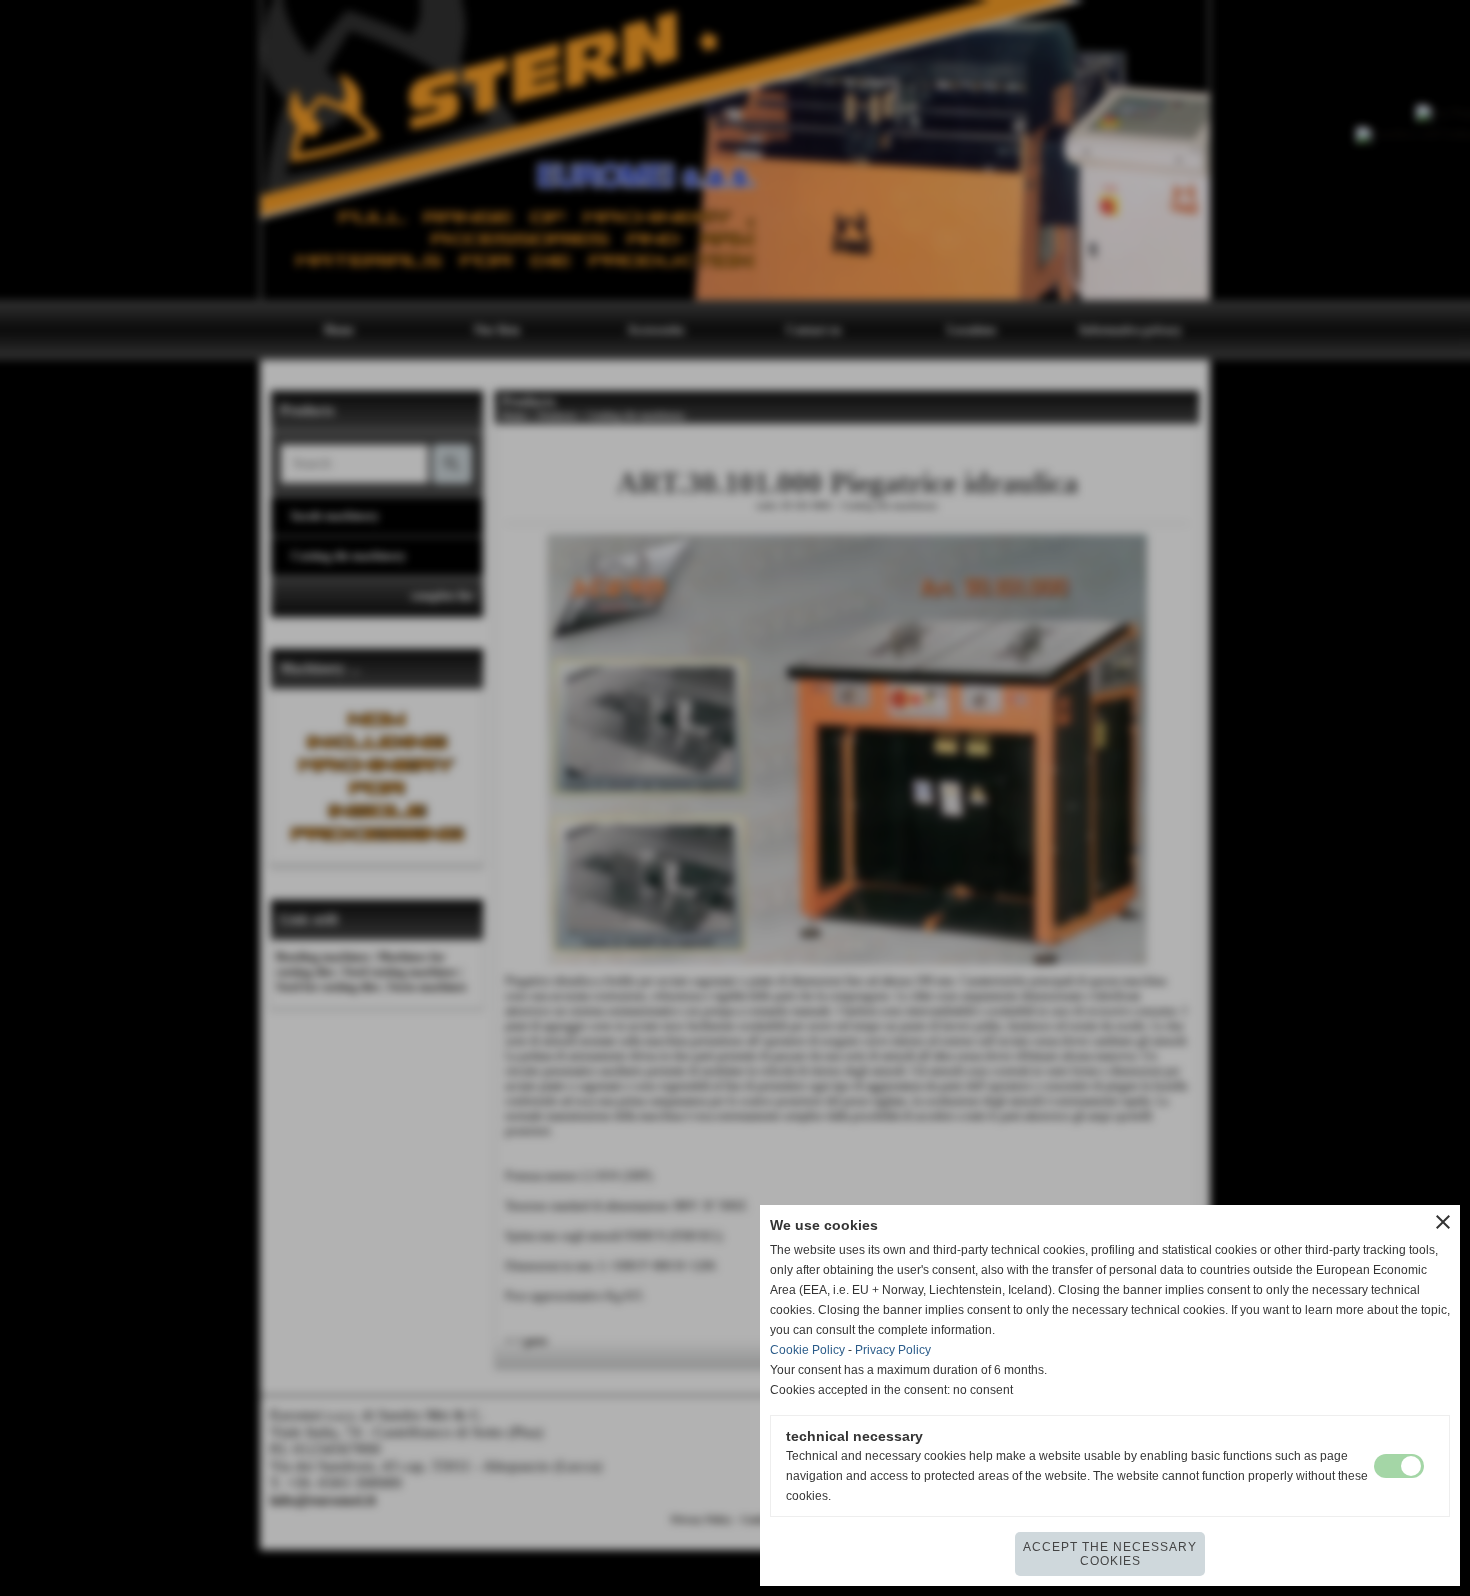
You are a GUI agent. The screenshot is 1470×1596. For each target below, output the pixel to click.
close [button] (1443, 1222)
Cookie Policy (807, 1350)
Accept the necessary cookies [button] (1110, 1554)
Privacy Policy (893, 1350)
